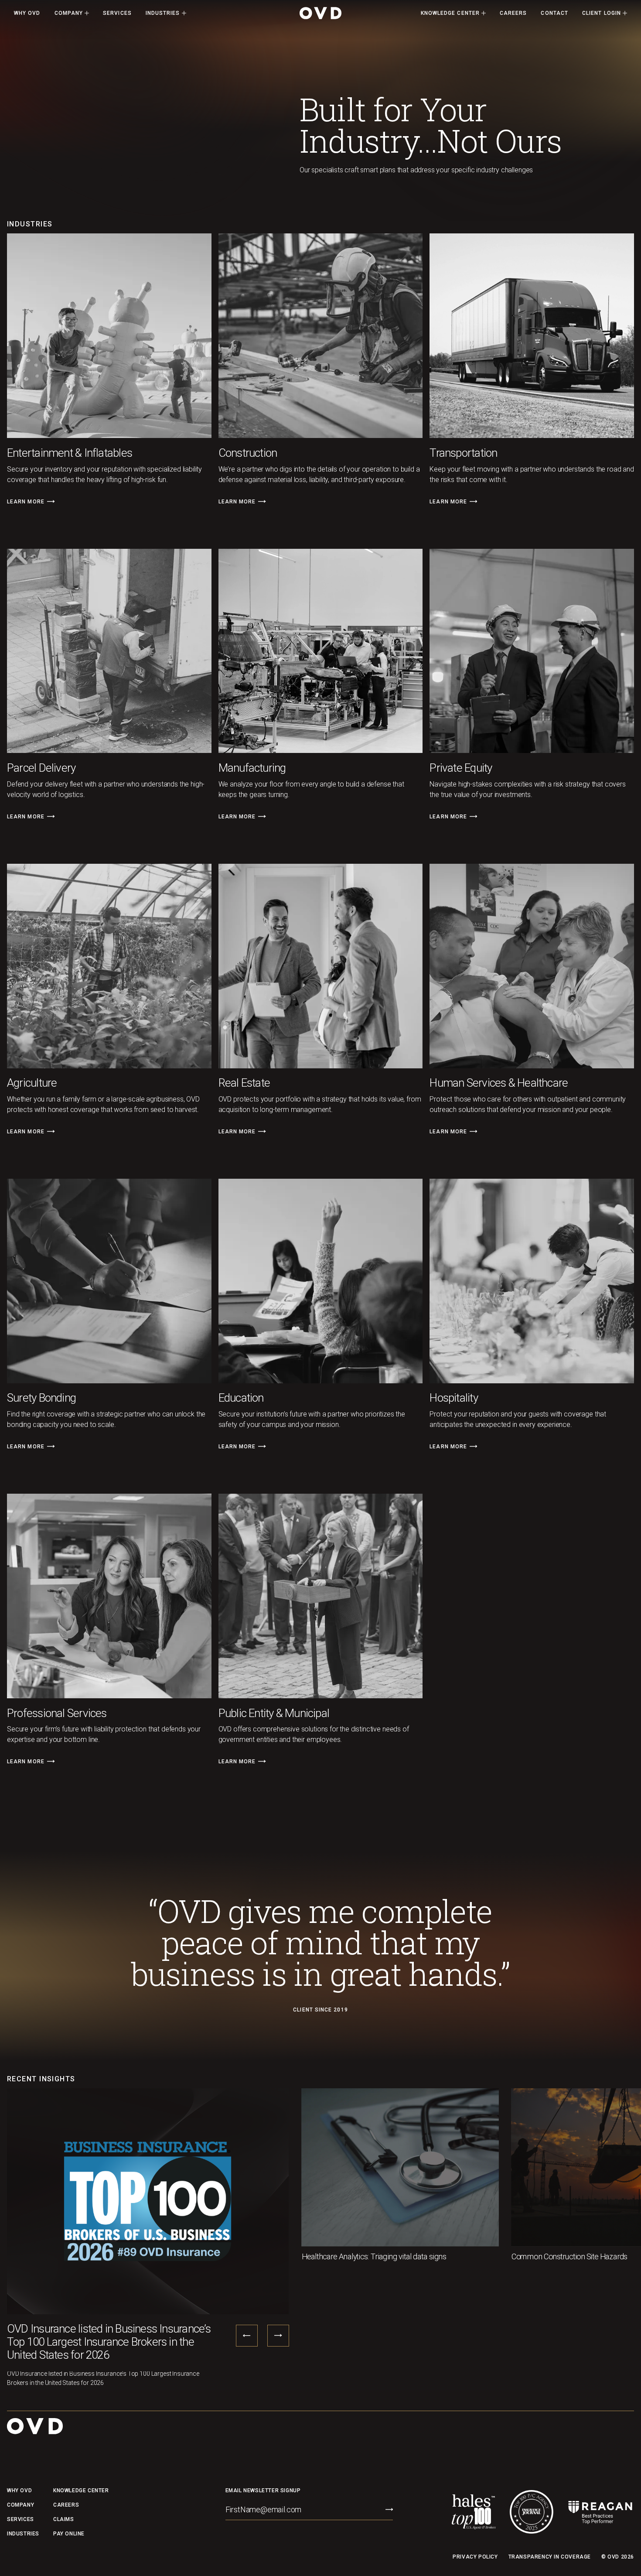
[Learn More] (30, 501)
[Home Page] (320, 13)
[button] (72, 13)
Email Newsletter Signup (263, 2490)
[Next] (51, 501)
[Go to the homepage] (35, 2426)
